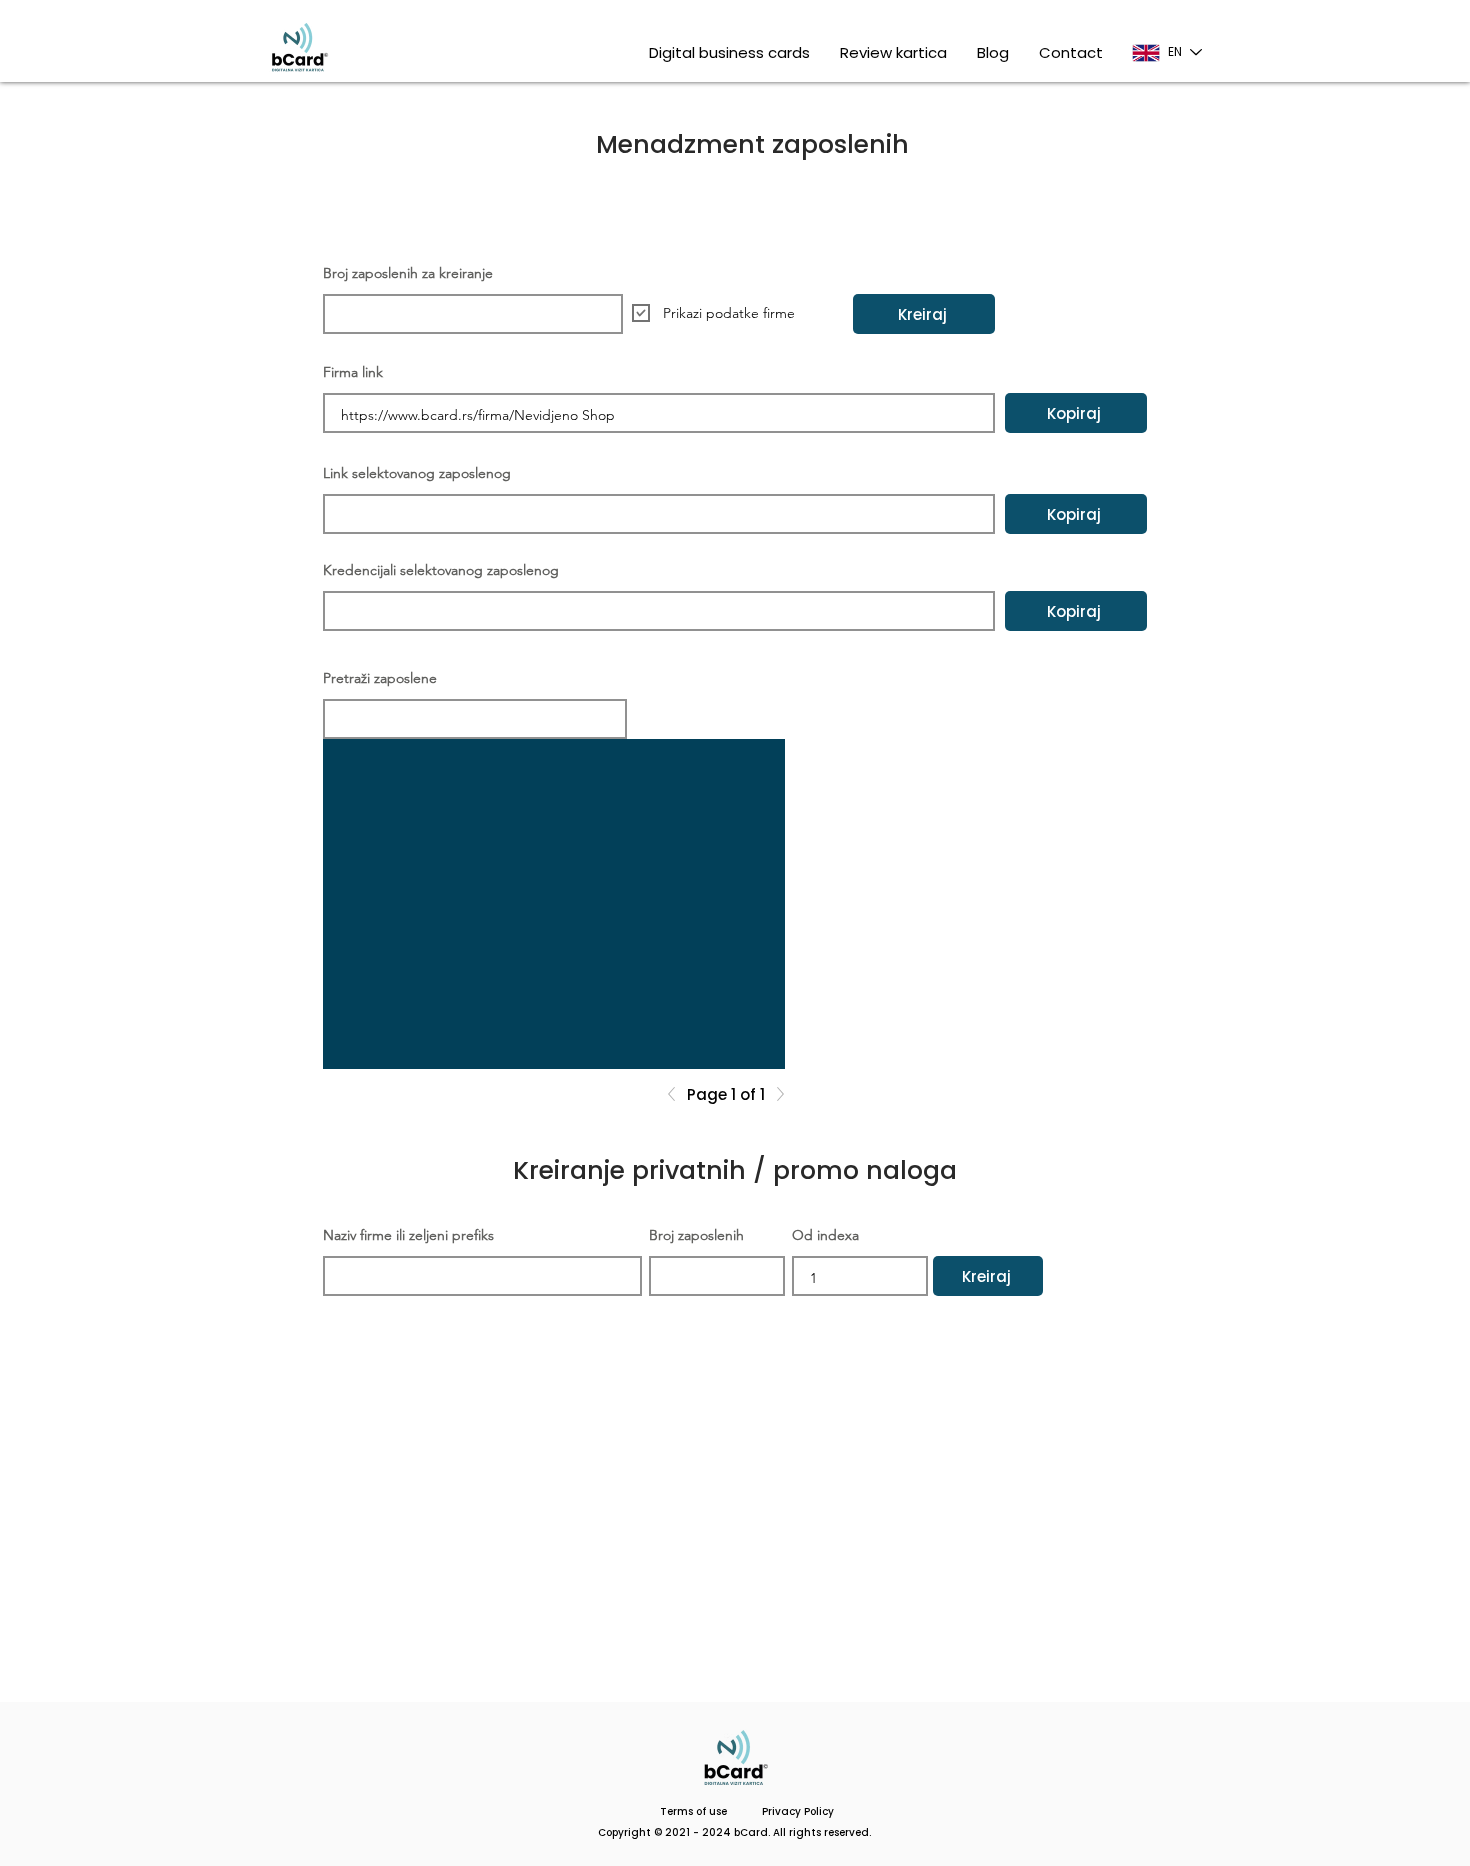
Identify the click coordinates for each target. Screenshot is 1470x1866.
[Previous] (677, 1094)
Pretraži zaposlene (380, 678)
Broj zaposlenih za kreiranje (408, 273)
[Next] (775, 1094)
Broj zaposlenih (696, 1235)
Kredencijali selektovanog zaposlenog (441, 570)
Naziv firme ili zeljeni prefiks (408, 1235)
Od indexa (825, 1235)
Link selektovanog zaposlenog (417, 473)
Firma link (353, 372)
